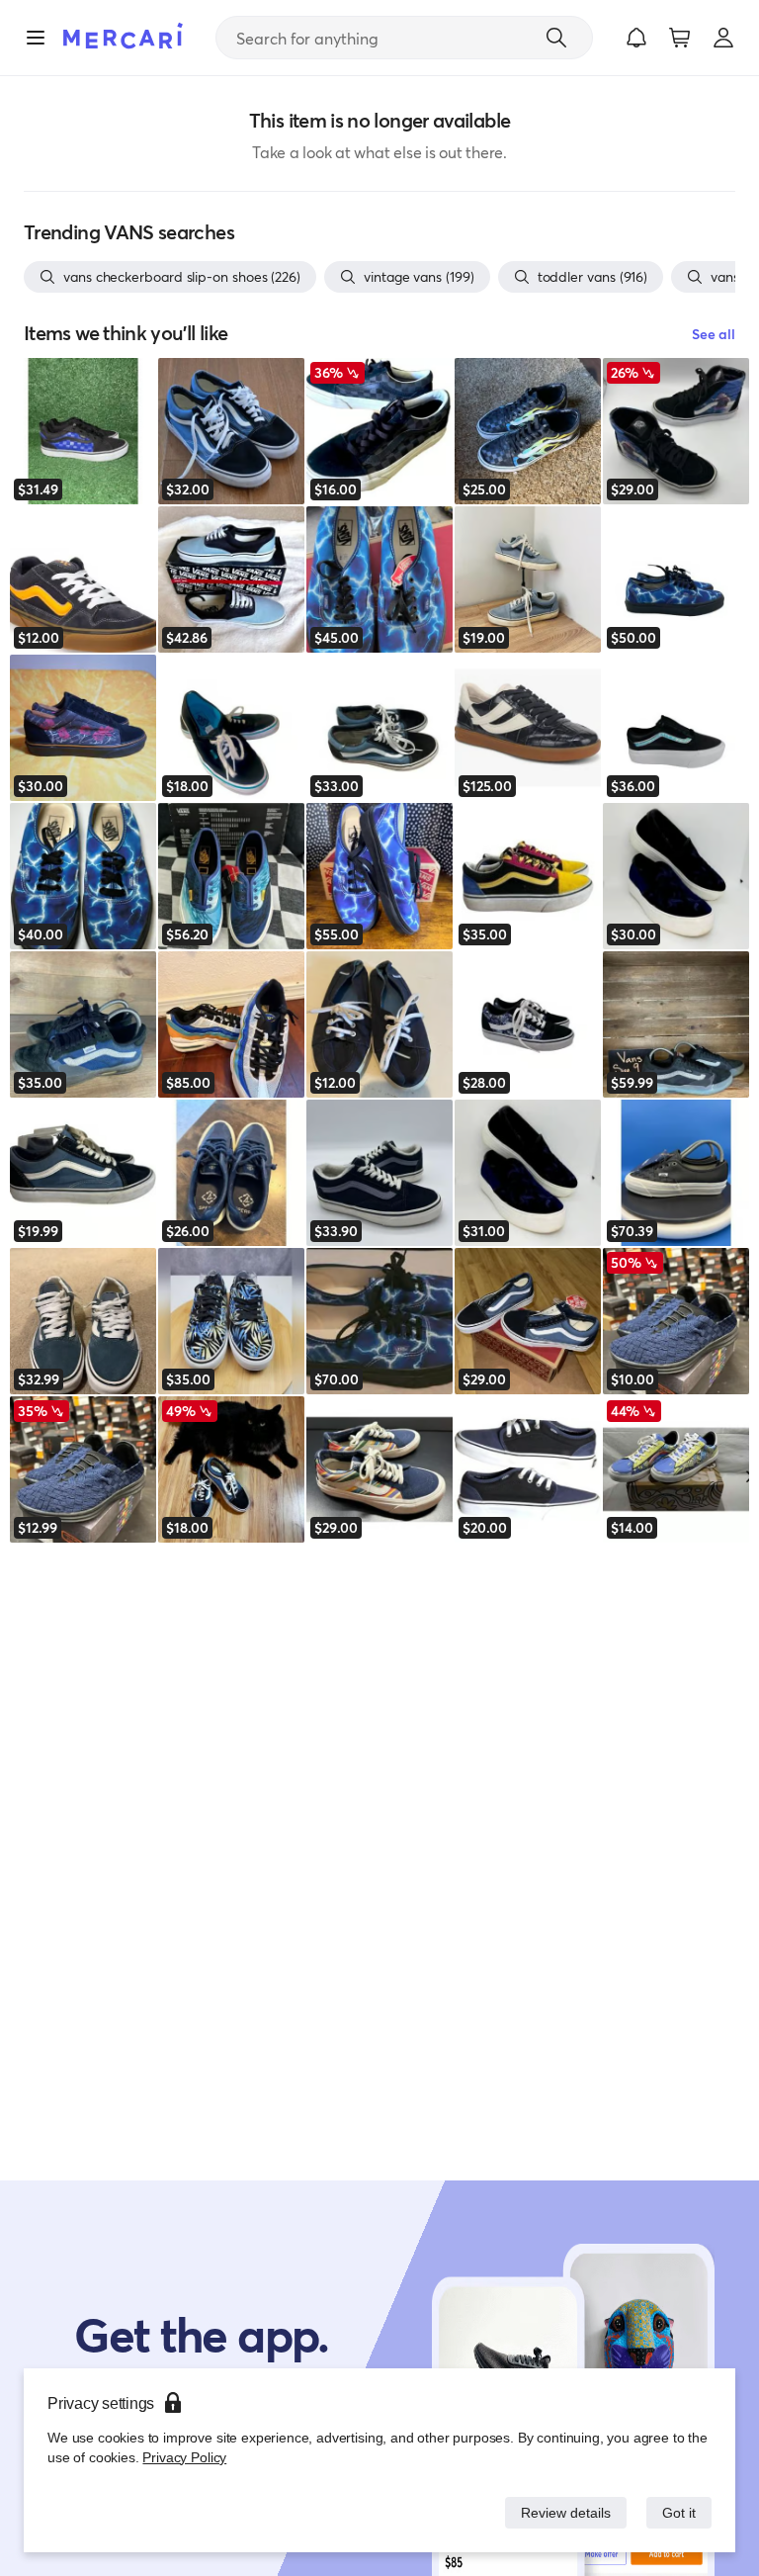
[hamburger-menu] (36, 38)
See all (714, 334)
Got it (677, 2512)
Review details (560, 2512)
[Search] (556, 38)
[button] (636, 38)
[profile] (723, 38)
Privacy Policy (182, 2457)
